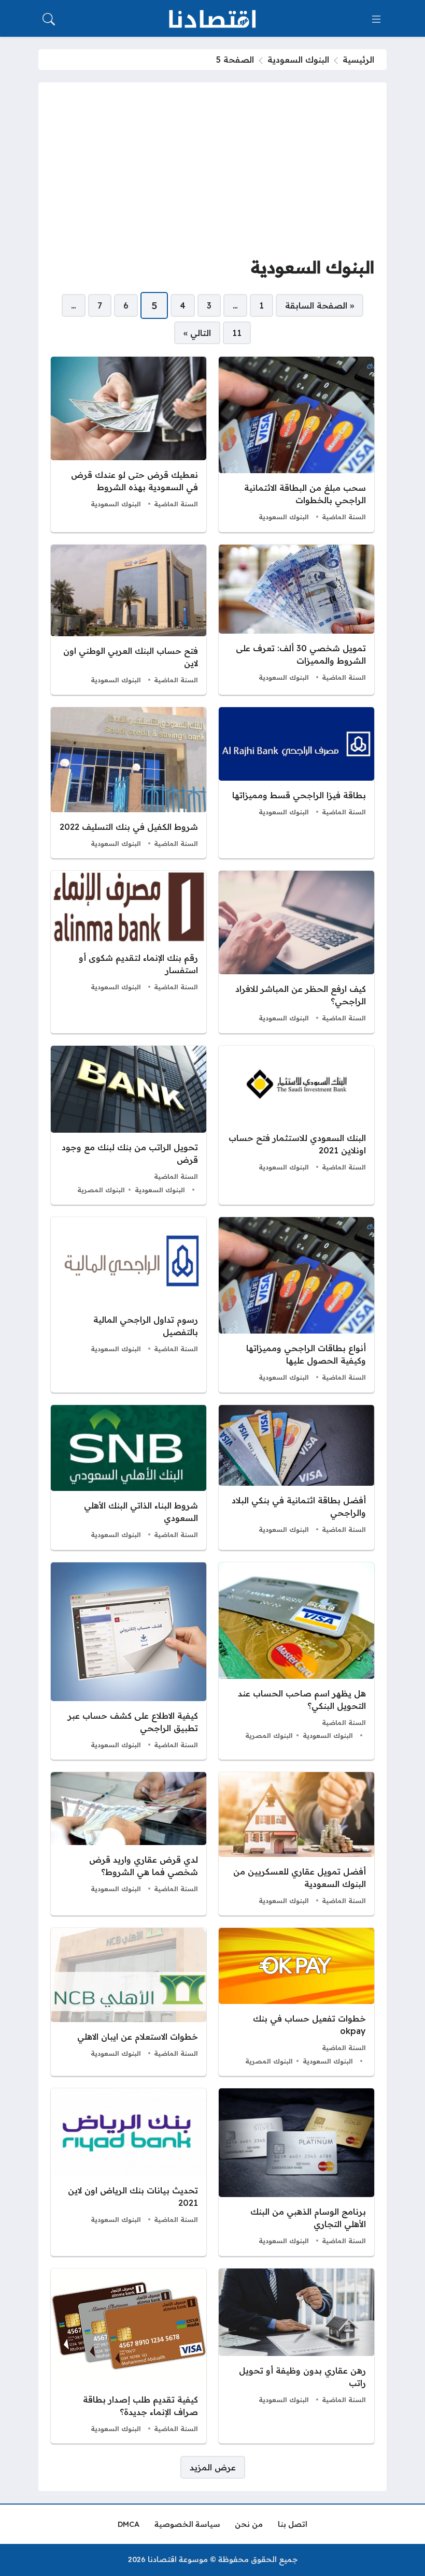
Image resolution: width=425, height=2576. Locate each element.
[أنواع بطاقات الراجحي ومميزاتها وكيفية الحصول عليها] (296, 1305)
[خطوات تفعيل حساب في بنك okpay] (296, 2002)
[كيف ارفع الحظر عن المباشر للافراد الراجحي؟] (296, 952)
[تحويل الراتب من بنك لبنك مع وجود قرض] (129, 1125)
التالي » (197, 333)
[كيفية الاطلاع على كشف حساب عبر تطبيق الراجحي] (129, 1661)
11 (237, 333)
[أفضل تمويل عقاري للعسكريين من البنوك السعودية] (296, 1844)
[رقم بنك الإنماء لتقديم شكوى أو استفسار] (129, 952)
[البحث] (49, 19)
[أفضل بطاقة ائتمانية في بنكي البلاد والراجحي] (296, 1477)
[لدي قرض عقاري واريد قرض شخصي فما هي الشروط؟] (129, 1844)
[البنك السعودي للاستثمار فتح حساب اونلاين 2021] (296, 1125)
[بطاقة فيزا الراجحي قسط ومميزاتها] (296, 783)
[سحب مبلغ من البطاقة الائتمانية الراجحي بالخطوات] (296, 444)
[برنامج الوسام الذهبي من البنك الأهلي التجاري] (296, 2172)
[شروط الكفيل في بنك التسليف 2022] (129, 783)
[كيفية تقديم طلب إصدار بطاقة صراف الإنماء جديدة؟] (129, 2356)
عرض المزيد (213, 2467)
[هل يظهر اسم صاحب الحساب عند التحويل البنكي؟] (296, 1661)
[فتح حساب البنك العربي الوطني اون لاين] (129, 620)
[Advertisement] (212, 172)
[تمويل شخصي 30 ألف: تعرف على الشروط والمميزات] (296, 620)
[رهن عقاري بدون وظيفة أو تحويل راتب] (296, 2356)
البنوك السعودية (298, 60)
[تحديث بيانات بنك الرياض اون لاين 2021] (129, 2172)
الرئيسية (358, 60)
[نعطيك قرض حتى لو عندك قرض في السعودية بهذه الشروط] (129, 444)
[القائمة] (376, 19)
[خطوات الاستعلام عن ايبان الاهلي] (129, 2002)
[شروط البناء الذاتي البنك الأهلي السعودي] (129, 1477)
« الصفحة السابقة (320, 305)
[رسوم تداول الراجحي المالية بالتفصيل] (129, 1305)
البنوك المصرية (101, 1190)
